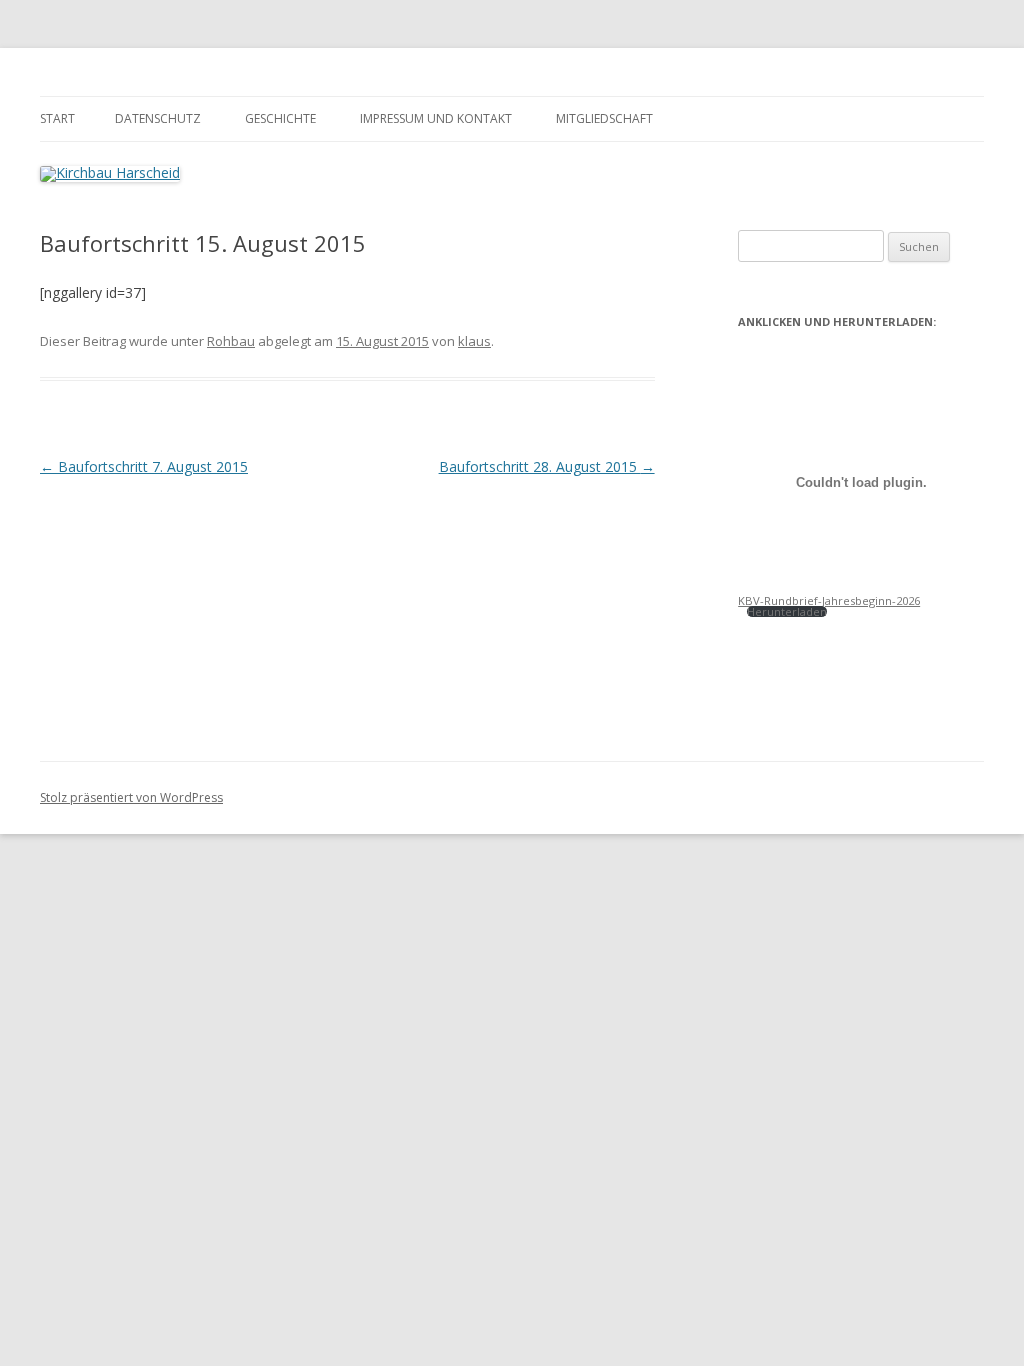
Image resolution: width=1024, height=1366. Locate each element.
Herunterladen (787, 611)
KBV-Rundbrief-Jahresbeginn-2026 (829, 600)
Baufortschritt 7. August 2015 (144, 466)
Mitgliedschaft (604, 118)
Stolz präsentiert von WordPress (131, 797)
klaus (474, 341)
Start (57, 118)
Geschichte (280, 118)
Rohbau (231, 341)
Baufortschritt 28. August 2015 (547, 466)
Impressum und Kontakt (436, 118)
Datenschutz (158, 118)
